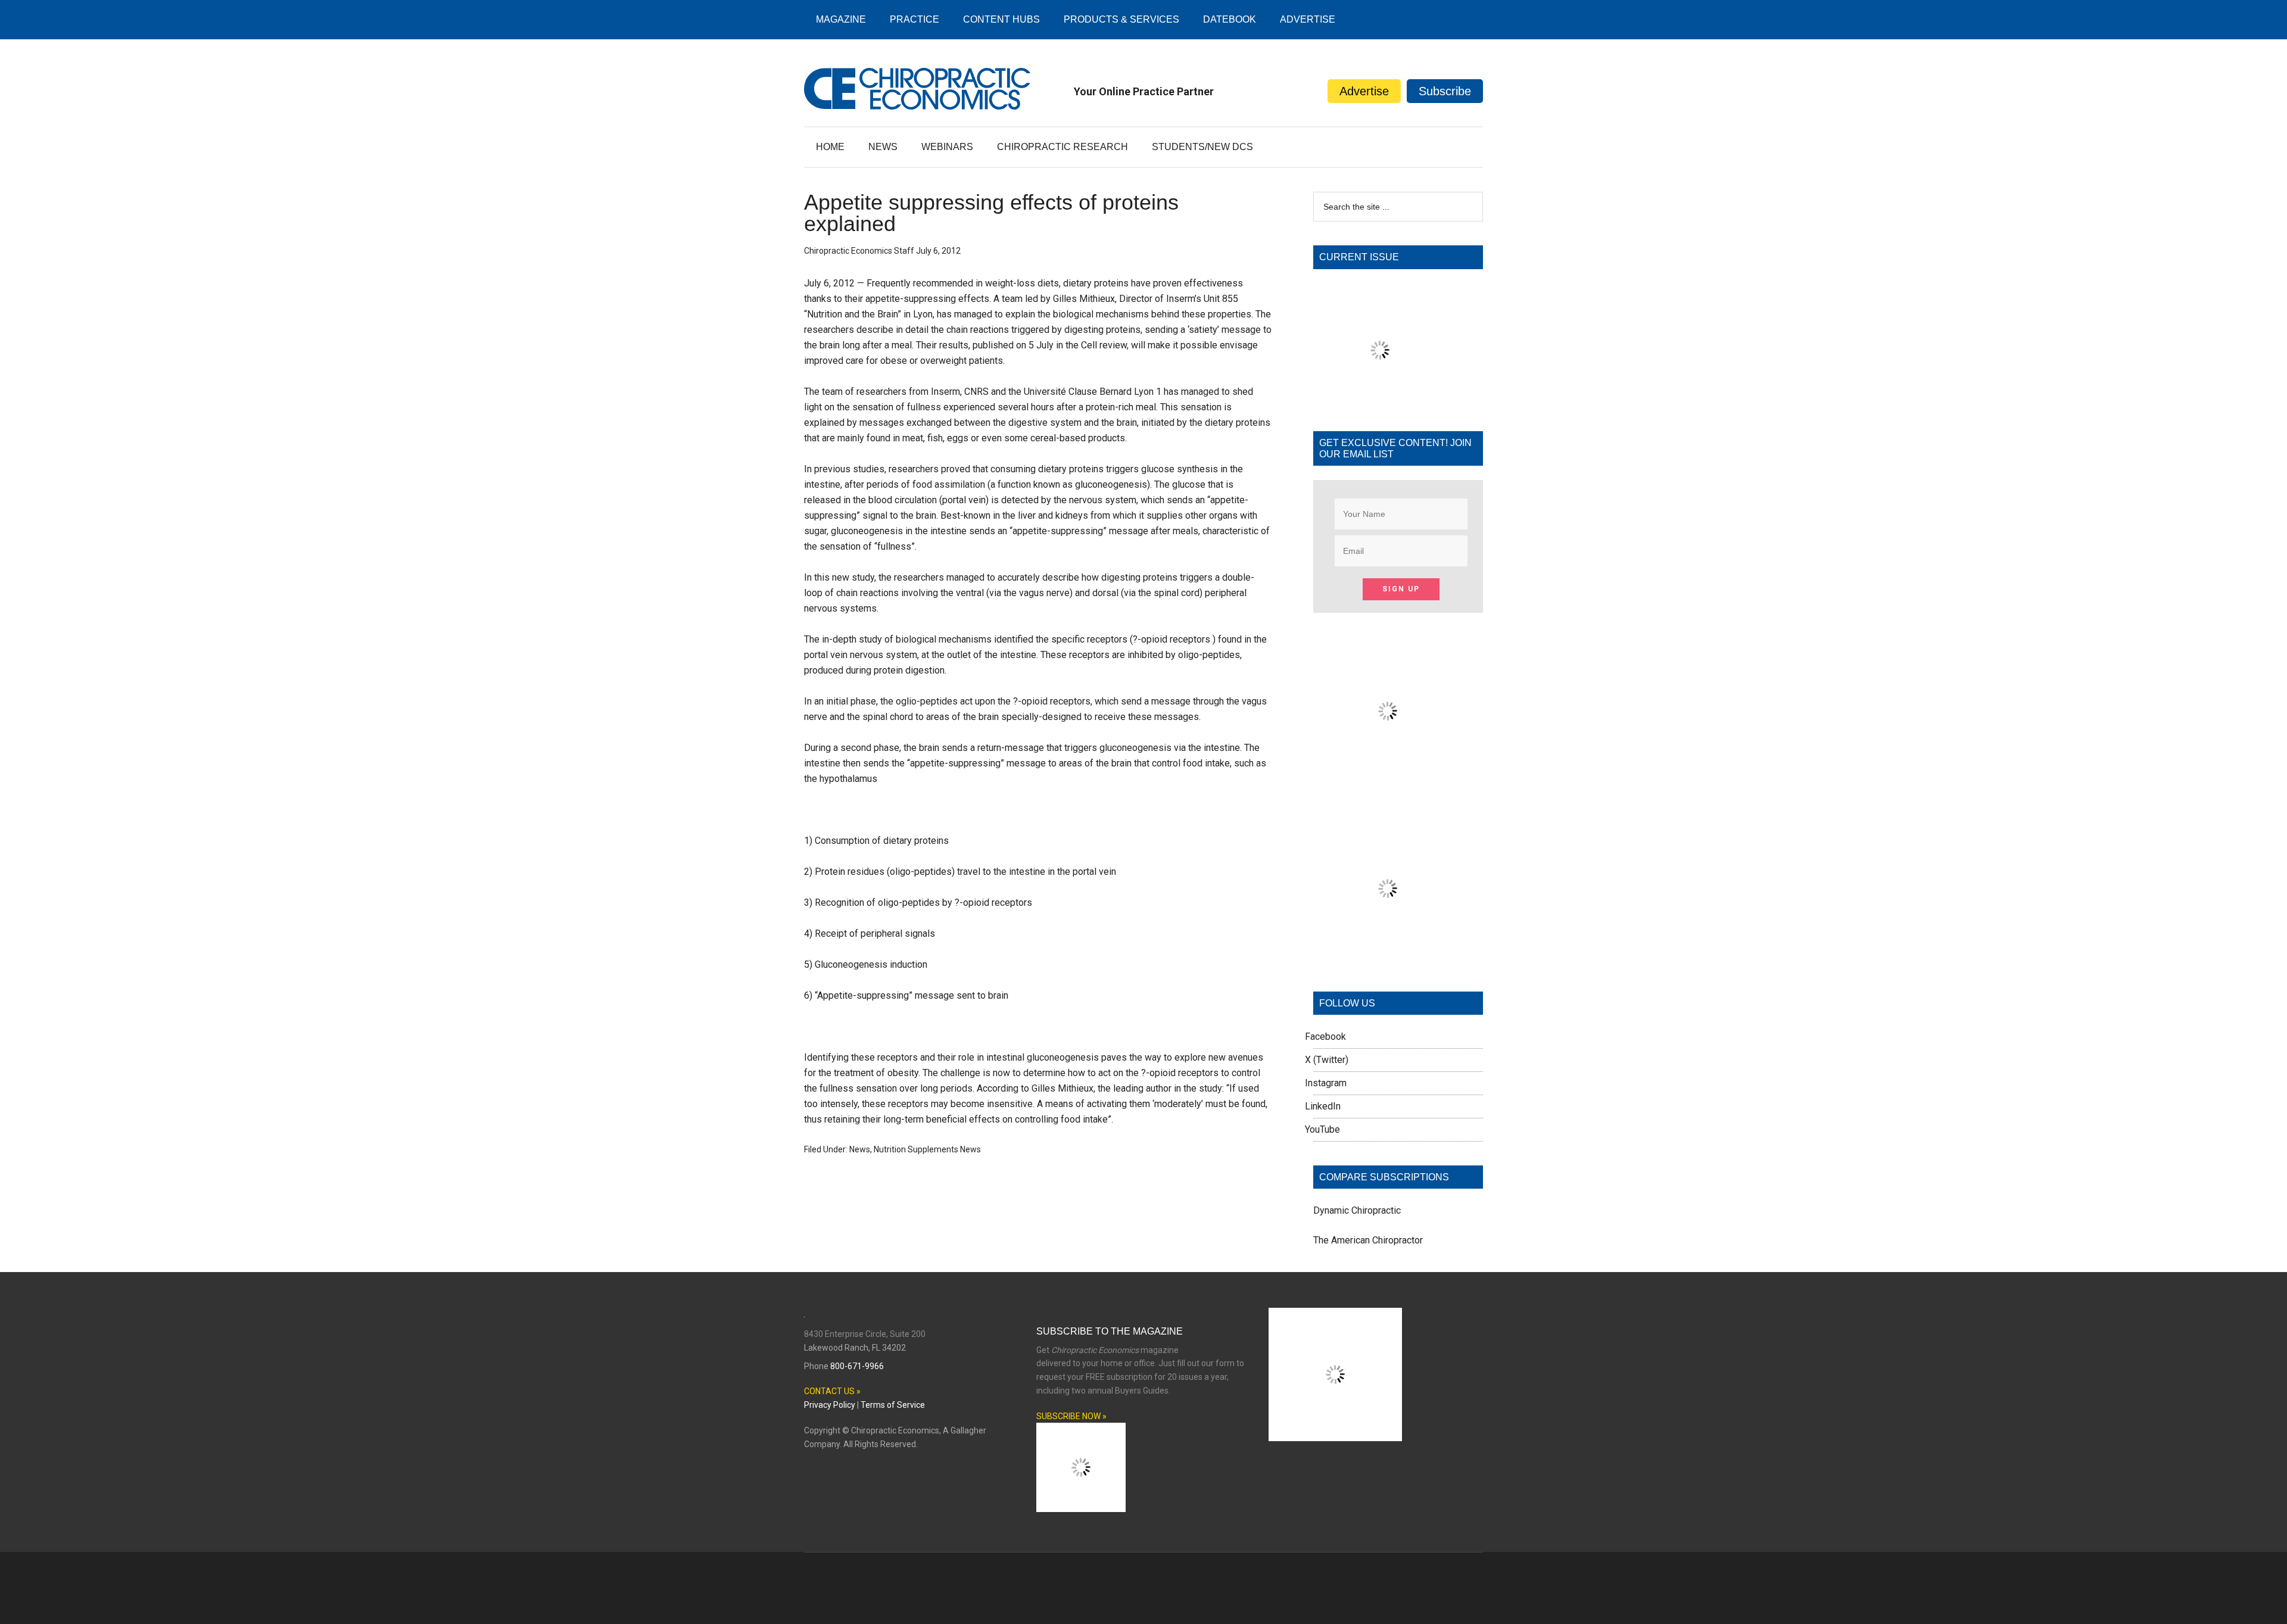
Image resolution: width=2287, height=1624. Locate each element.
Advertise (1364, 91)
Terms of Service (893, 1405)
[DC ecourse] (1388, 960)
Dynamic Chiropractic (1357, 1210)
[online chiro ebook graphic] (1388, 782)
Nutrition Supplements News (927, 1149)
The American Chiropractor (1368, 1240)
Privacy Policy (830, 1405)
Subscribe (1445, 91)
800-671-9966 (857, 1366)
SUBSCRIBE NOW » (1071, 1416)
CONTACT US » (832, 1391)
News (860, 1149)
